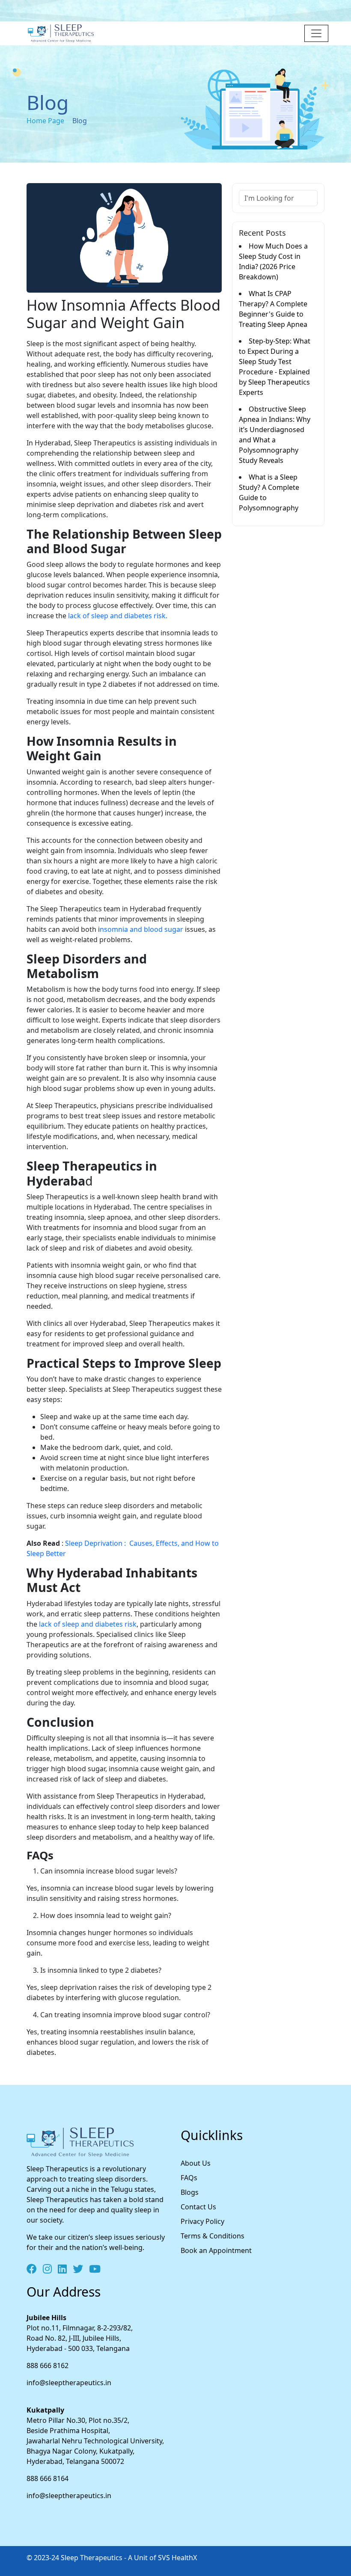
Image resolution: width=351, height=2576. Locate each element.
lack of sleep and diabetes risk (87, 1624)
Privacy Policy (202, 2221)
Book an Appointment (216, 2250)
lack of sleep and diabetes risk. (117, 616)
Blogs (190, 2192)
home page (45, 121)
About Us (196, 2163)
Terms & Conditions (213, 2236)
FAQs (189, 2178)
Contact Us (198, 2207)
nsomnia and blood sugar (141, 929)
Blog (79, 121)
